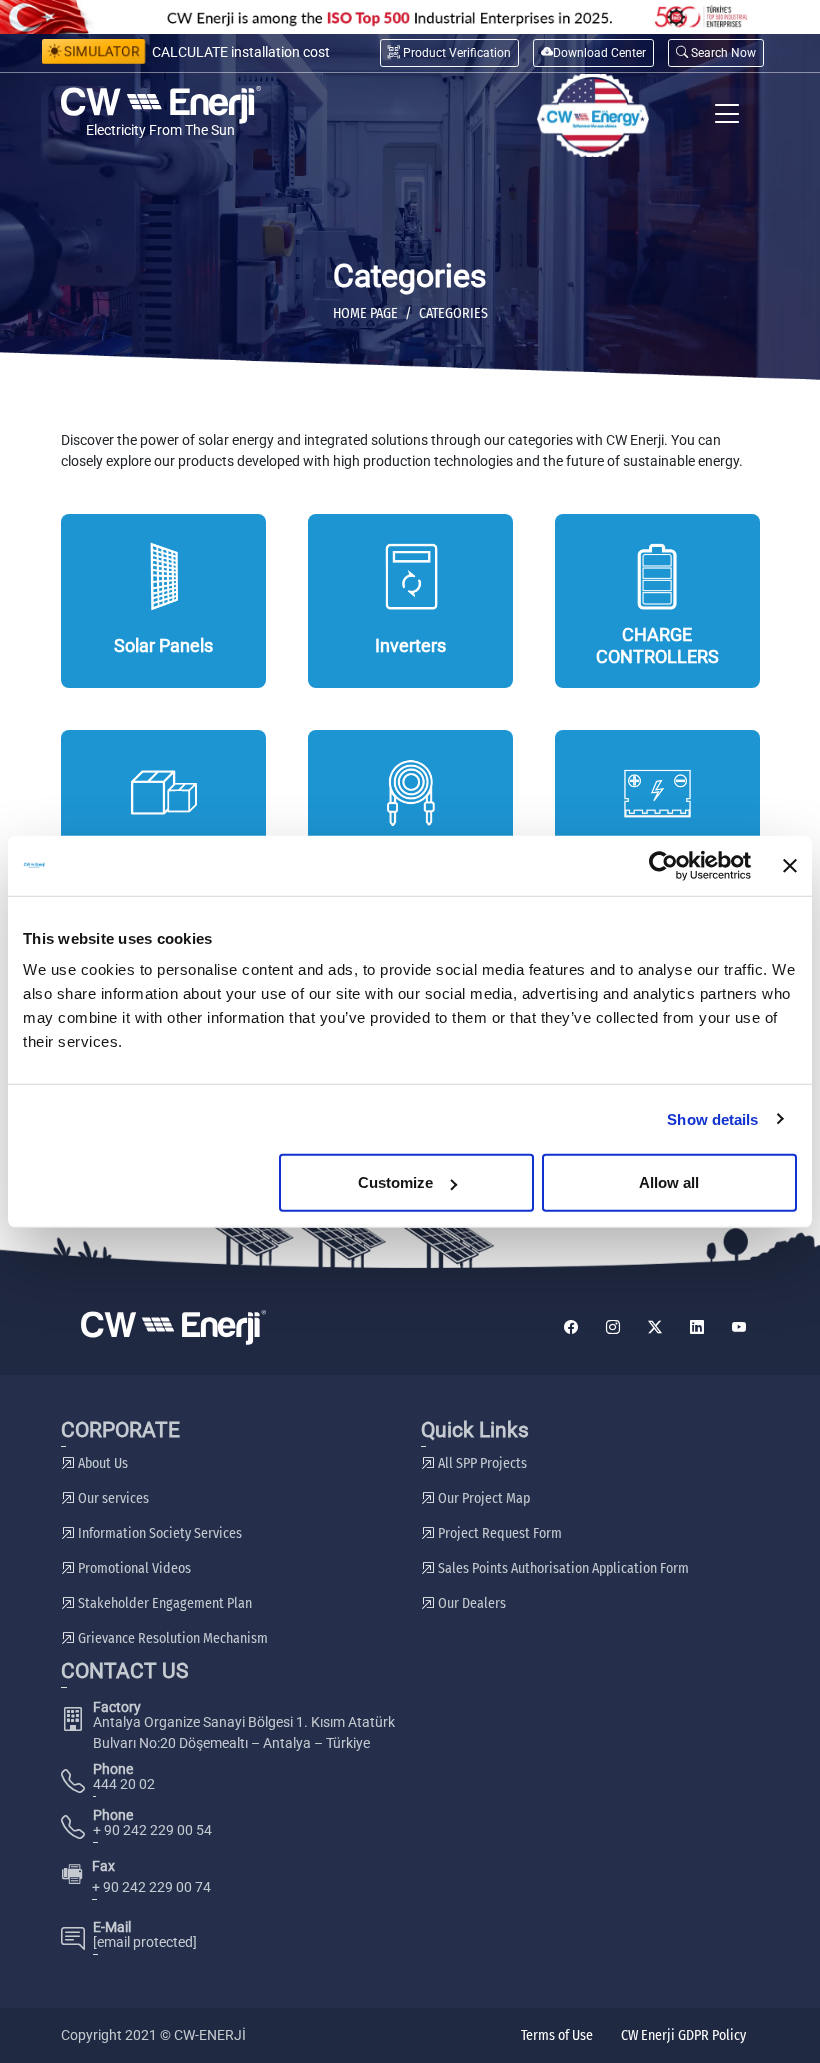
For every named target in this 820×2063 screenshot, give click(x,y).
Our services (112, 1498)
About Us (101, 1463)
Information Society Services (158, 1533)
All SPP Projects (481, 1463)
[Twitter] (655, 1327)
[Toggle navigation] (727, 115)
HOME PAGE (365, 313)
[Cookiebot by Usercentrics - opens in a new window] (663, 865)
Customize (395, 1182)
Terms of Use (557, 2035)
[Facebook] (571, 1327)
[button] (716, 52)
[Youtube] (739, 1327)
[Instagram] (613, 1327)
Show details (712, 1118)
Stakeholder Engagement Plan (163, 1603)
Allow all (669, 1182)
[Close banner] (790, 865)
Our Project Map (482, 1498)
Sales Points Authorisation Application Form (562, 1568)
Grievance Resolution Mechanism (171, 1638)
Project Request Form (498, 1533)
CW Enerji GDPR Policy (683, 2035)
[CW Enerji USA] (593, 115)
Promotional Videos (133, 1568)
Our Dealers (470, 1603)
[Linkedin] (697, 1327)
